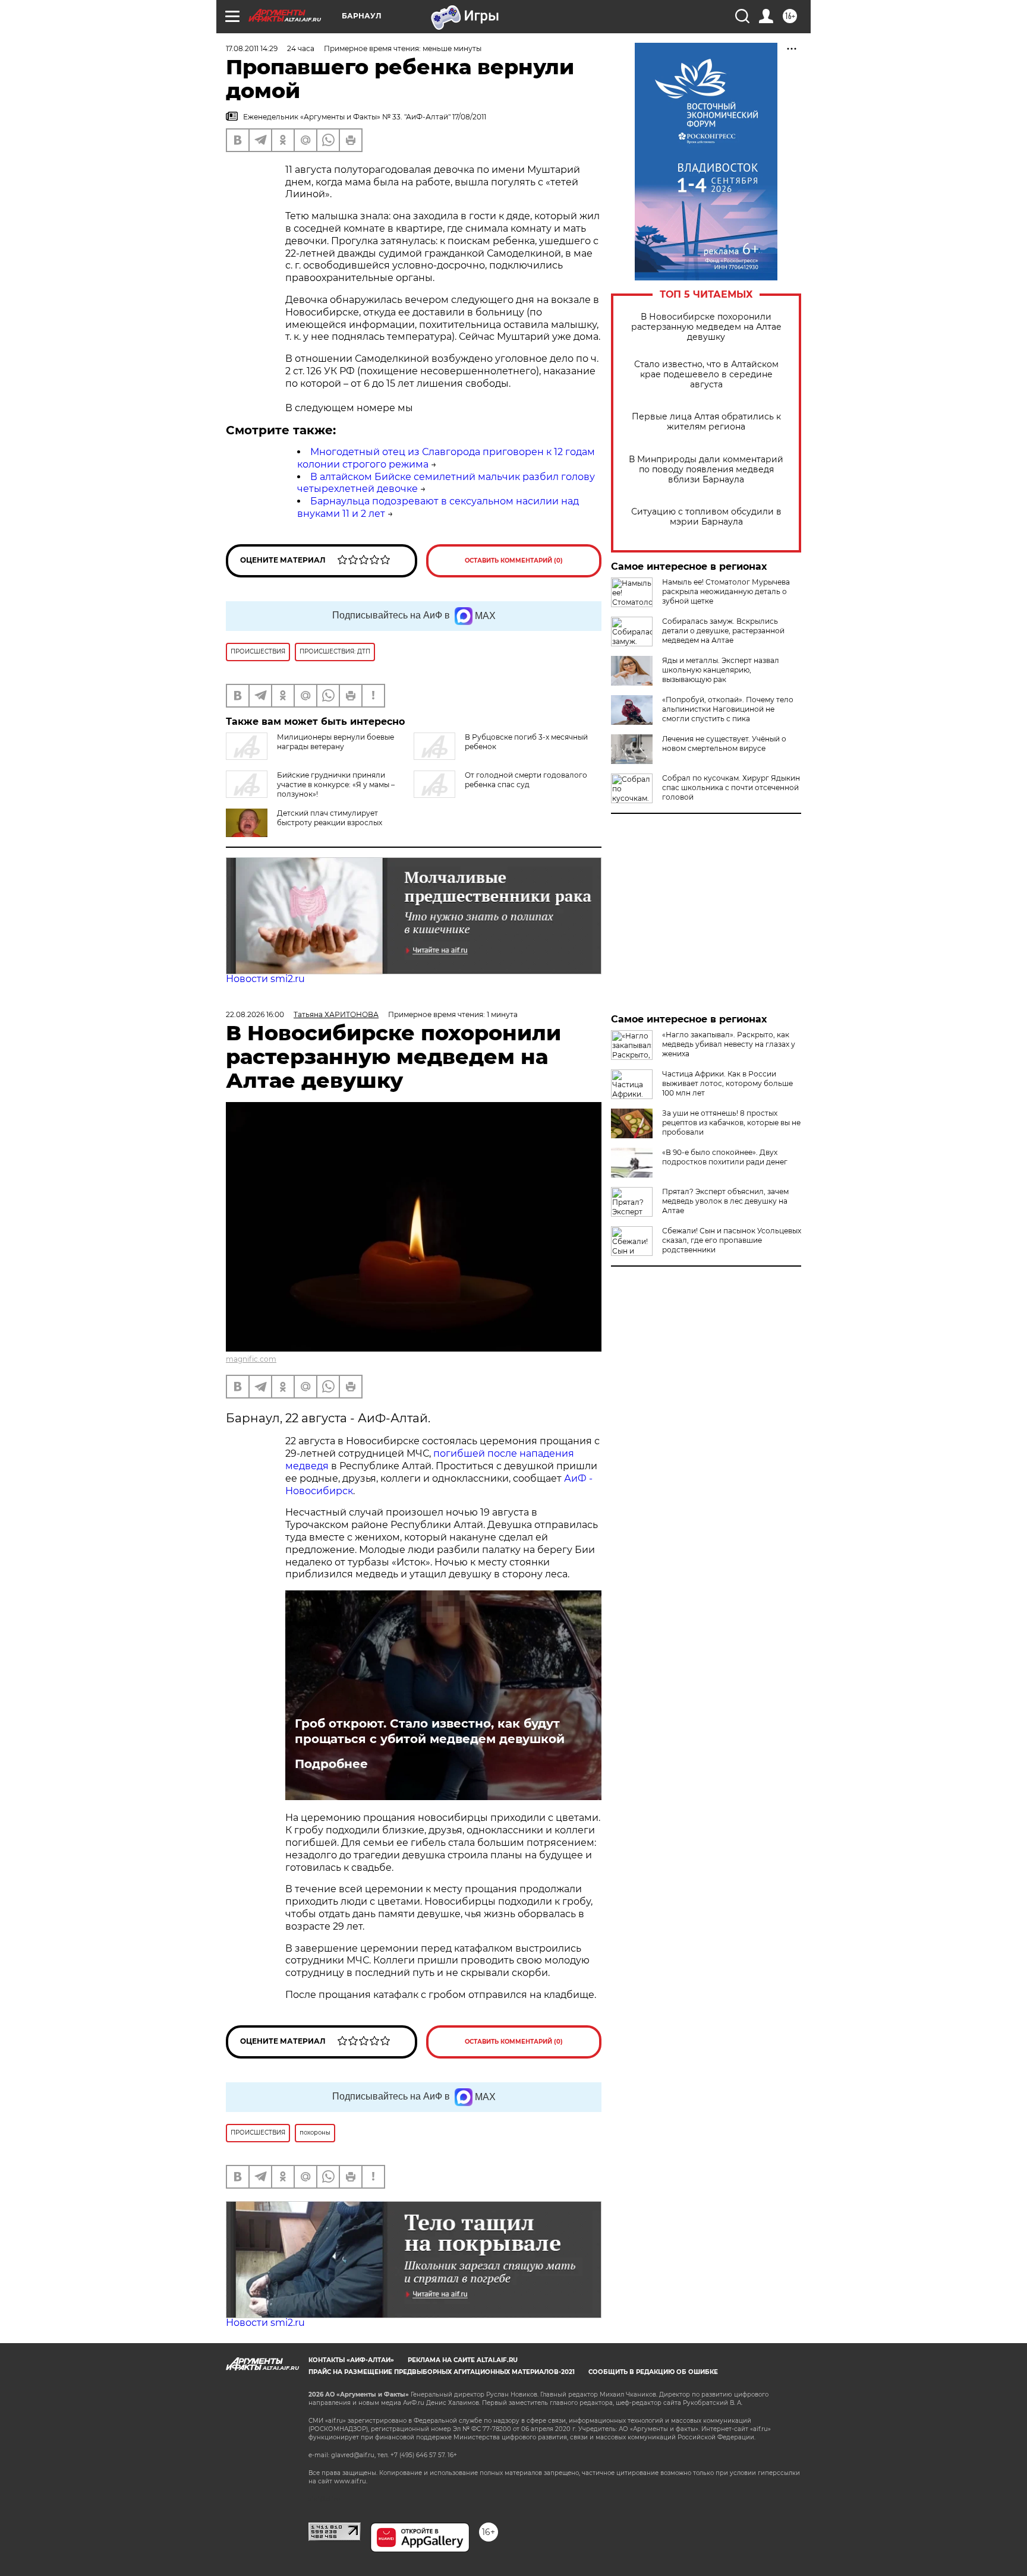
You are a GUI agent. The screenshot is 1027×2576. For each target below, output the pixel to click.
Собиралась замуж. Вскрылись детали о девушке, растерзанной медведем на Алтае (723, 631)
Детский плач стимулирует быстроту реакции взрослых (330, 818)
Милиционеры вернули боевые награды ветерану (335, 742)
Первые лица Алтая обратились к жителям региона (706, 422)
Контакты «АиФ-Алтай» (351, 2360)
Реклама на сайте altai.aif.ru (463, 2360)
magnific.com (251, 1359)
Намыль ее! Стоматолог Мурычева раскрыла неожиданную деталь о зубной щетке (726, 591)
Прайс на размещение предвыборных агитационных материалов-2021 (442, 2372)
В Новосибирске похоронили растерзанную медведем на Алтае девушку (706, 327)
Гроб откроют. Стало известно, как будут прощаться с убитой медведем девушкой (430, 1731)
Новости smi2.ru (265, 979)
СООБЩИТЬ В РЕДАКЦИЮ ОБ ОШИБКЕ (653, 2372)
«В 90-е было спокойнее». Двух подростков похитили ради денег (725, 1157)
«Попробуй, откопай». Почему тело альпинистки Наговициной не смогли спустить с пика (728, 709)
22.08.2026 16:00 (255, 1014)
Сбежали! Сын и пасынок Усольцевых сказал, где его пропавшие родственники (732, 1240)
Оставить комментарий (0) (514, 561)
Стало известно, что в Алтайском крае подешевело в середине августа (706, 375)
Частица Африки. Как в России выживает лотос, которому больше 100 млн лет (727, 1083)
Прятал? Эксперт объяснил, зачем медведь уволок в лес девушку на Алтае (725, 1201)
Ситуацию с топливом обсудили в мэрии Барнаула (706, 517)
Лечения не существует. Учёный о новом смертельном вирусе (724, 744)
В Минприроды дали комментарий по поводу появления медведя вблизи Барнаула (706, 470)
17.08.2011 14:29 (252, 48)
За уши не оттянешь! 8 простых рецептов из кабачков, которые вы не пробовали (731, 1123)
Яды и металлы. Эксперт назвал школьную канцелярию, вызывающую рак (721, 670)
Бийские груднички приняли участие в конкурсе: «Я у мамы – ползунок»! (336, 785)
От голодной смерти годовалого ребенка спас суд (526, 780)
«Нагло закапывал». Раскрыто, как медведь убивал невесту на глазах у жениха (729, 1044)
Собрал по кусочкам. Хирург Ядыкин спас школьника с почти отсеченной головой (731, 787)
